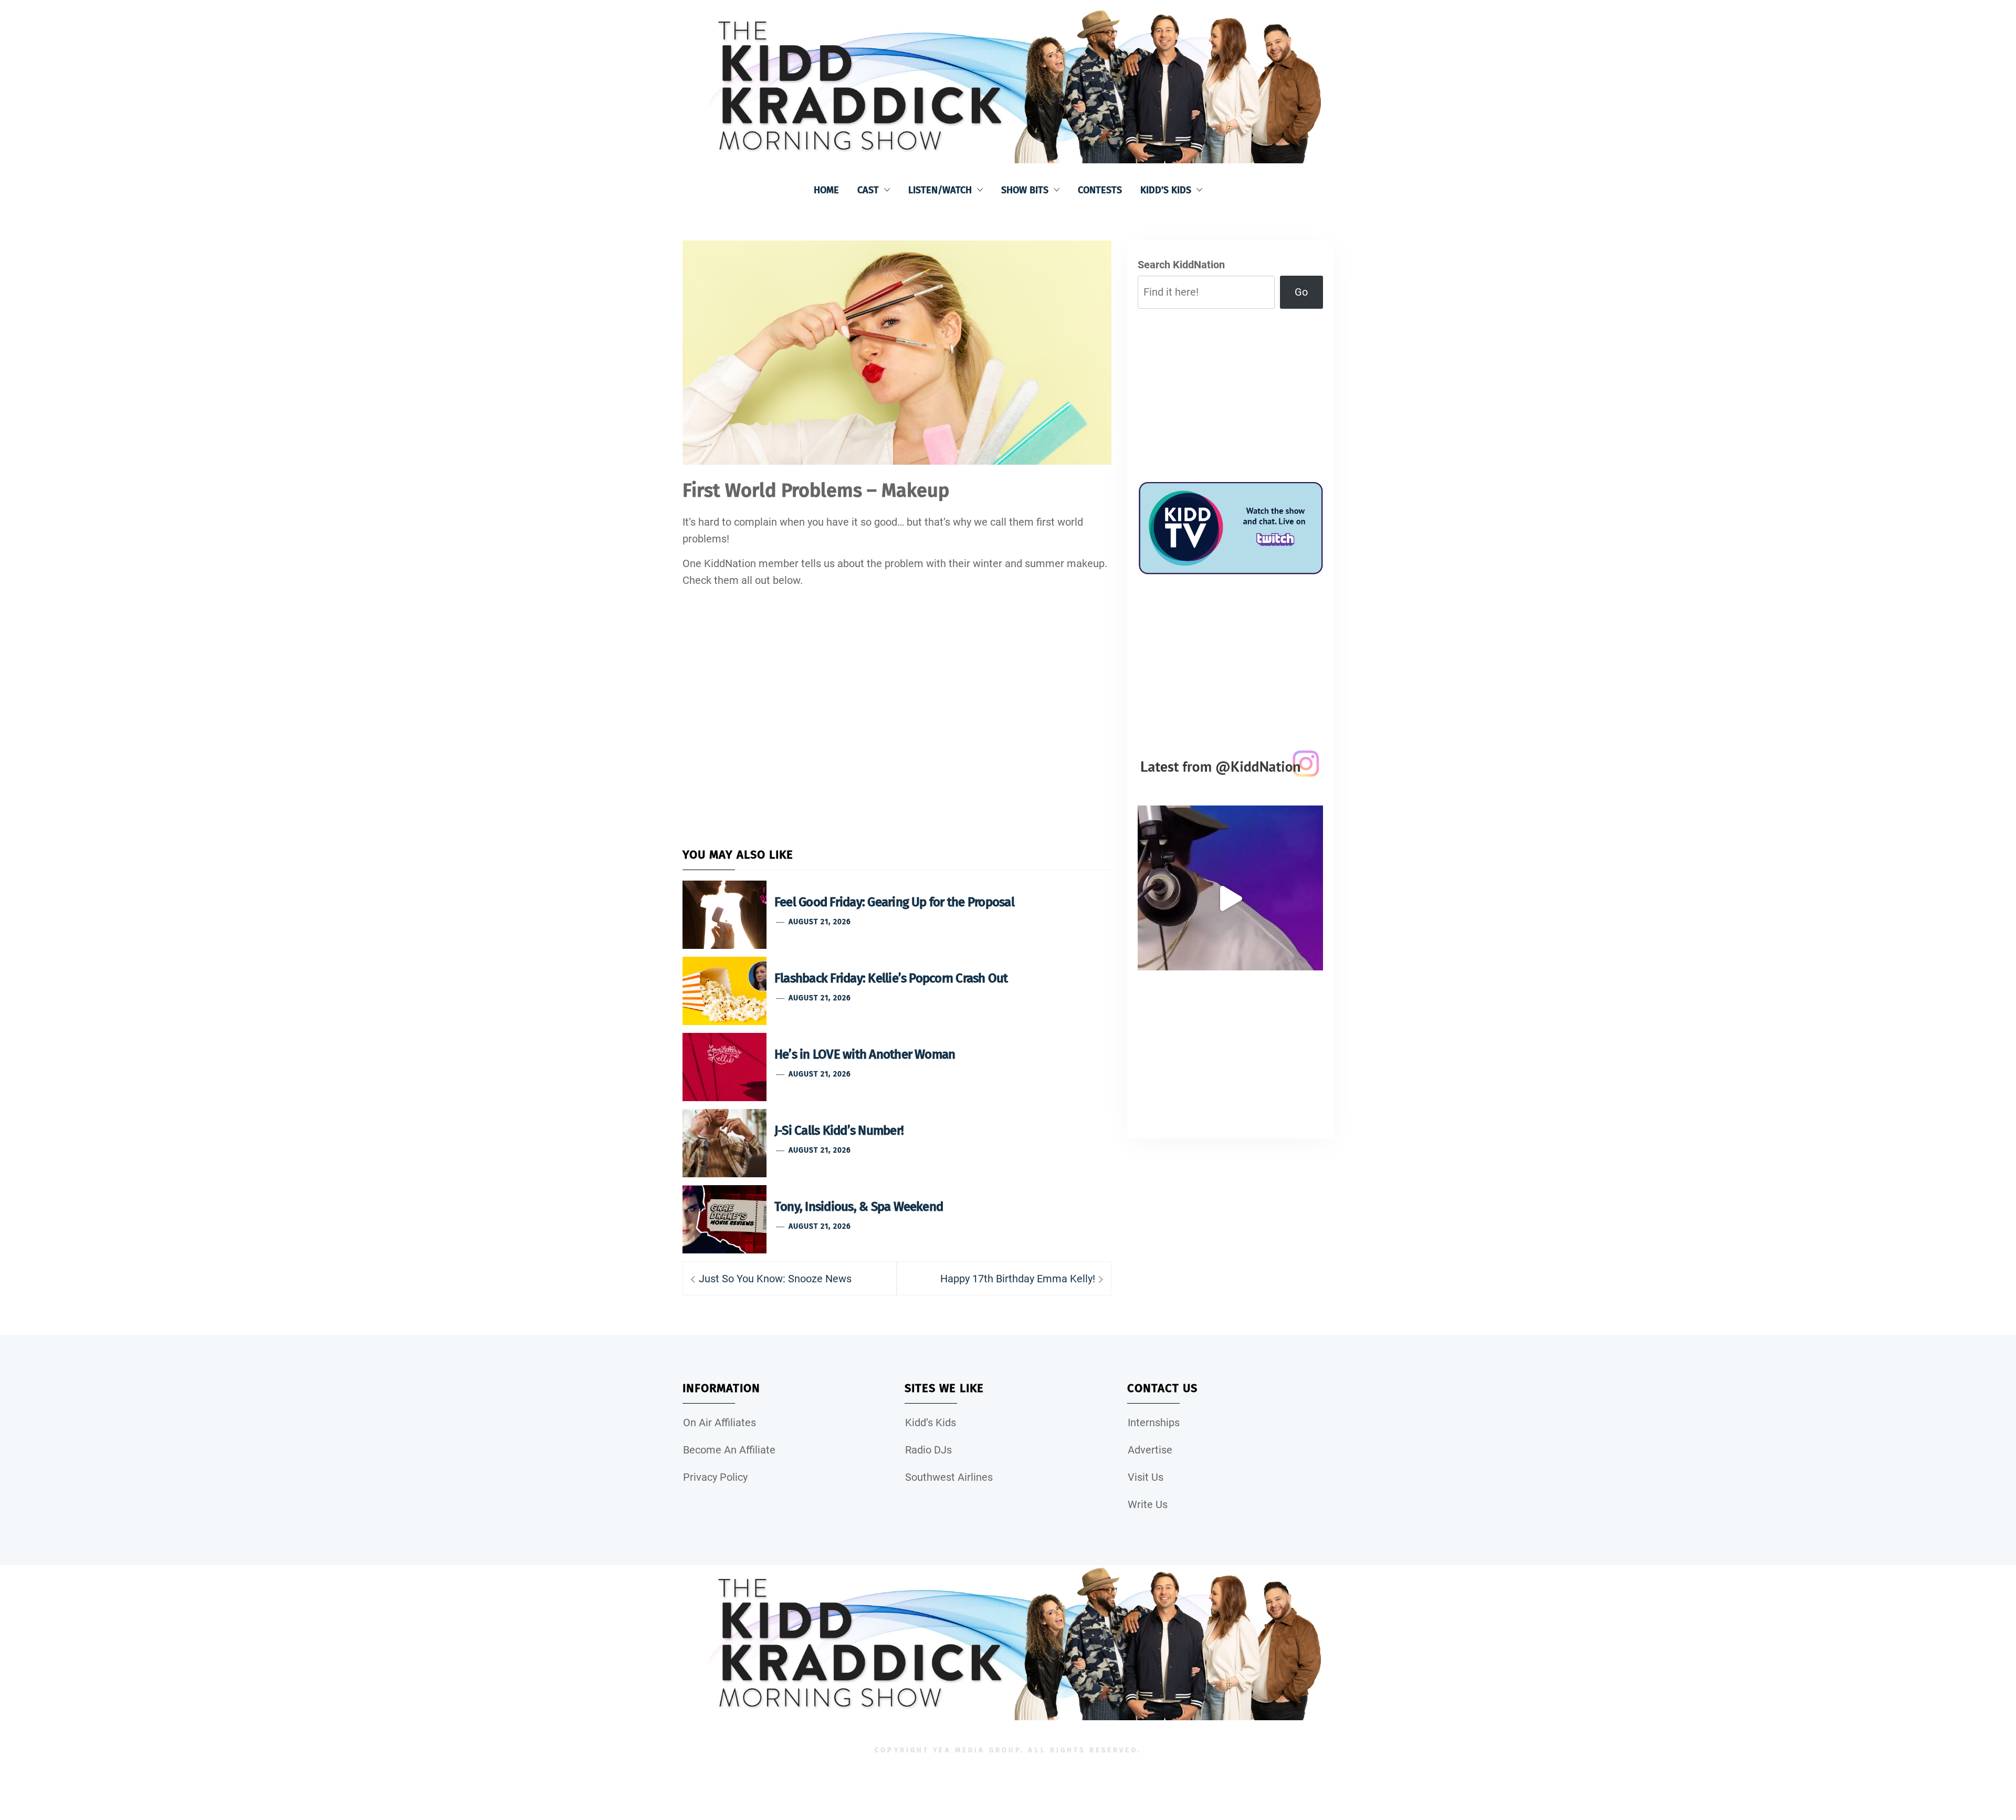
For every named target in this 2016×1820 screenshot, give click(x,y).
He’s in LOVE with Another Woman (865, 1054)
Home (826, 190)
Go (1301, 292)
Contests (1100, 190)
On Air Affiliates (720, 1422)
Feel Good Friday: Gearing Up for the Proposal (894, 902)
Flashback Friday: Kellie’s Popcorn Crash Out (891, 978)
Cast (868, 190)
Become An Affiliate (729, 1450)
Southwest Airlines (949, 1477)
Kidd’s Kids (1166, 190)
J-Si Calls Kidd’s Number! (839, 1131)
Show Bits (1025, 190)
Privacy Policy (715, 1477)
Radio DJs (928, 1450)
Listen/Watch (940, 190)
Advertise (1150, 1450)
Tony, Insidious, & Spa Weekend (859, 1207)
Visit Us (1146, 1477)
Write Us (1148, 1504)
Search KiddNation (1181, 265)
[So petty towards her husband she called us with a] (1230, 898)
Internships (1154, 1422)
